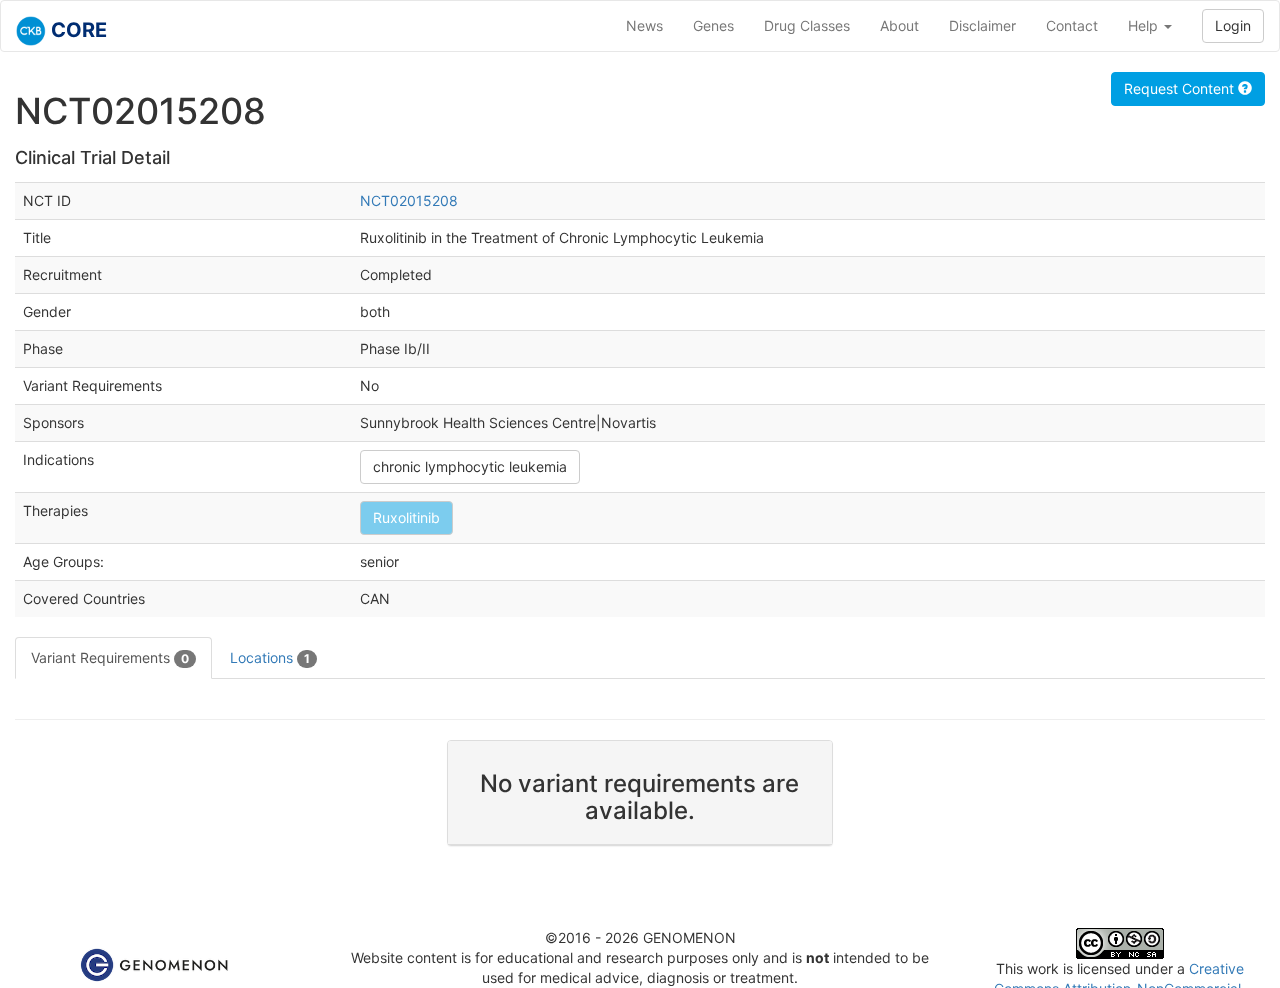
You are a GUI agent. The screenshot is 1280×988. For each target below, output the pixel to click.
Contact (1072, 25)
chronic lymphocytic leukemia (470, 466)
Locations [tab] (270, 657)
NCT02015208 (409, 200)
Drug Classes (807, 25)
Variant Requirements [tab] (110, 657)
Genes (713, 25)
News (644, 25)
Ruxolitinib (406, 517)
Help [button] (1145, 25)
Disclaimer (982, 25)
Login (1233, 25)
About (899, 25)
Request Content (1181, 88)
